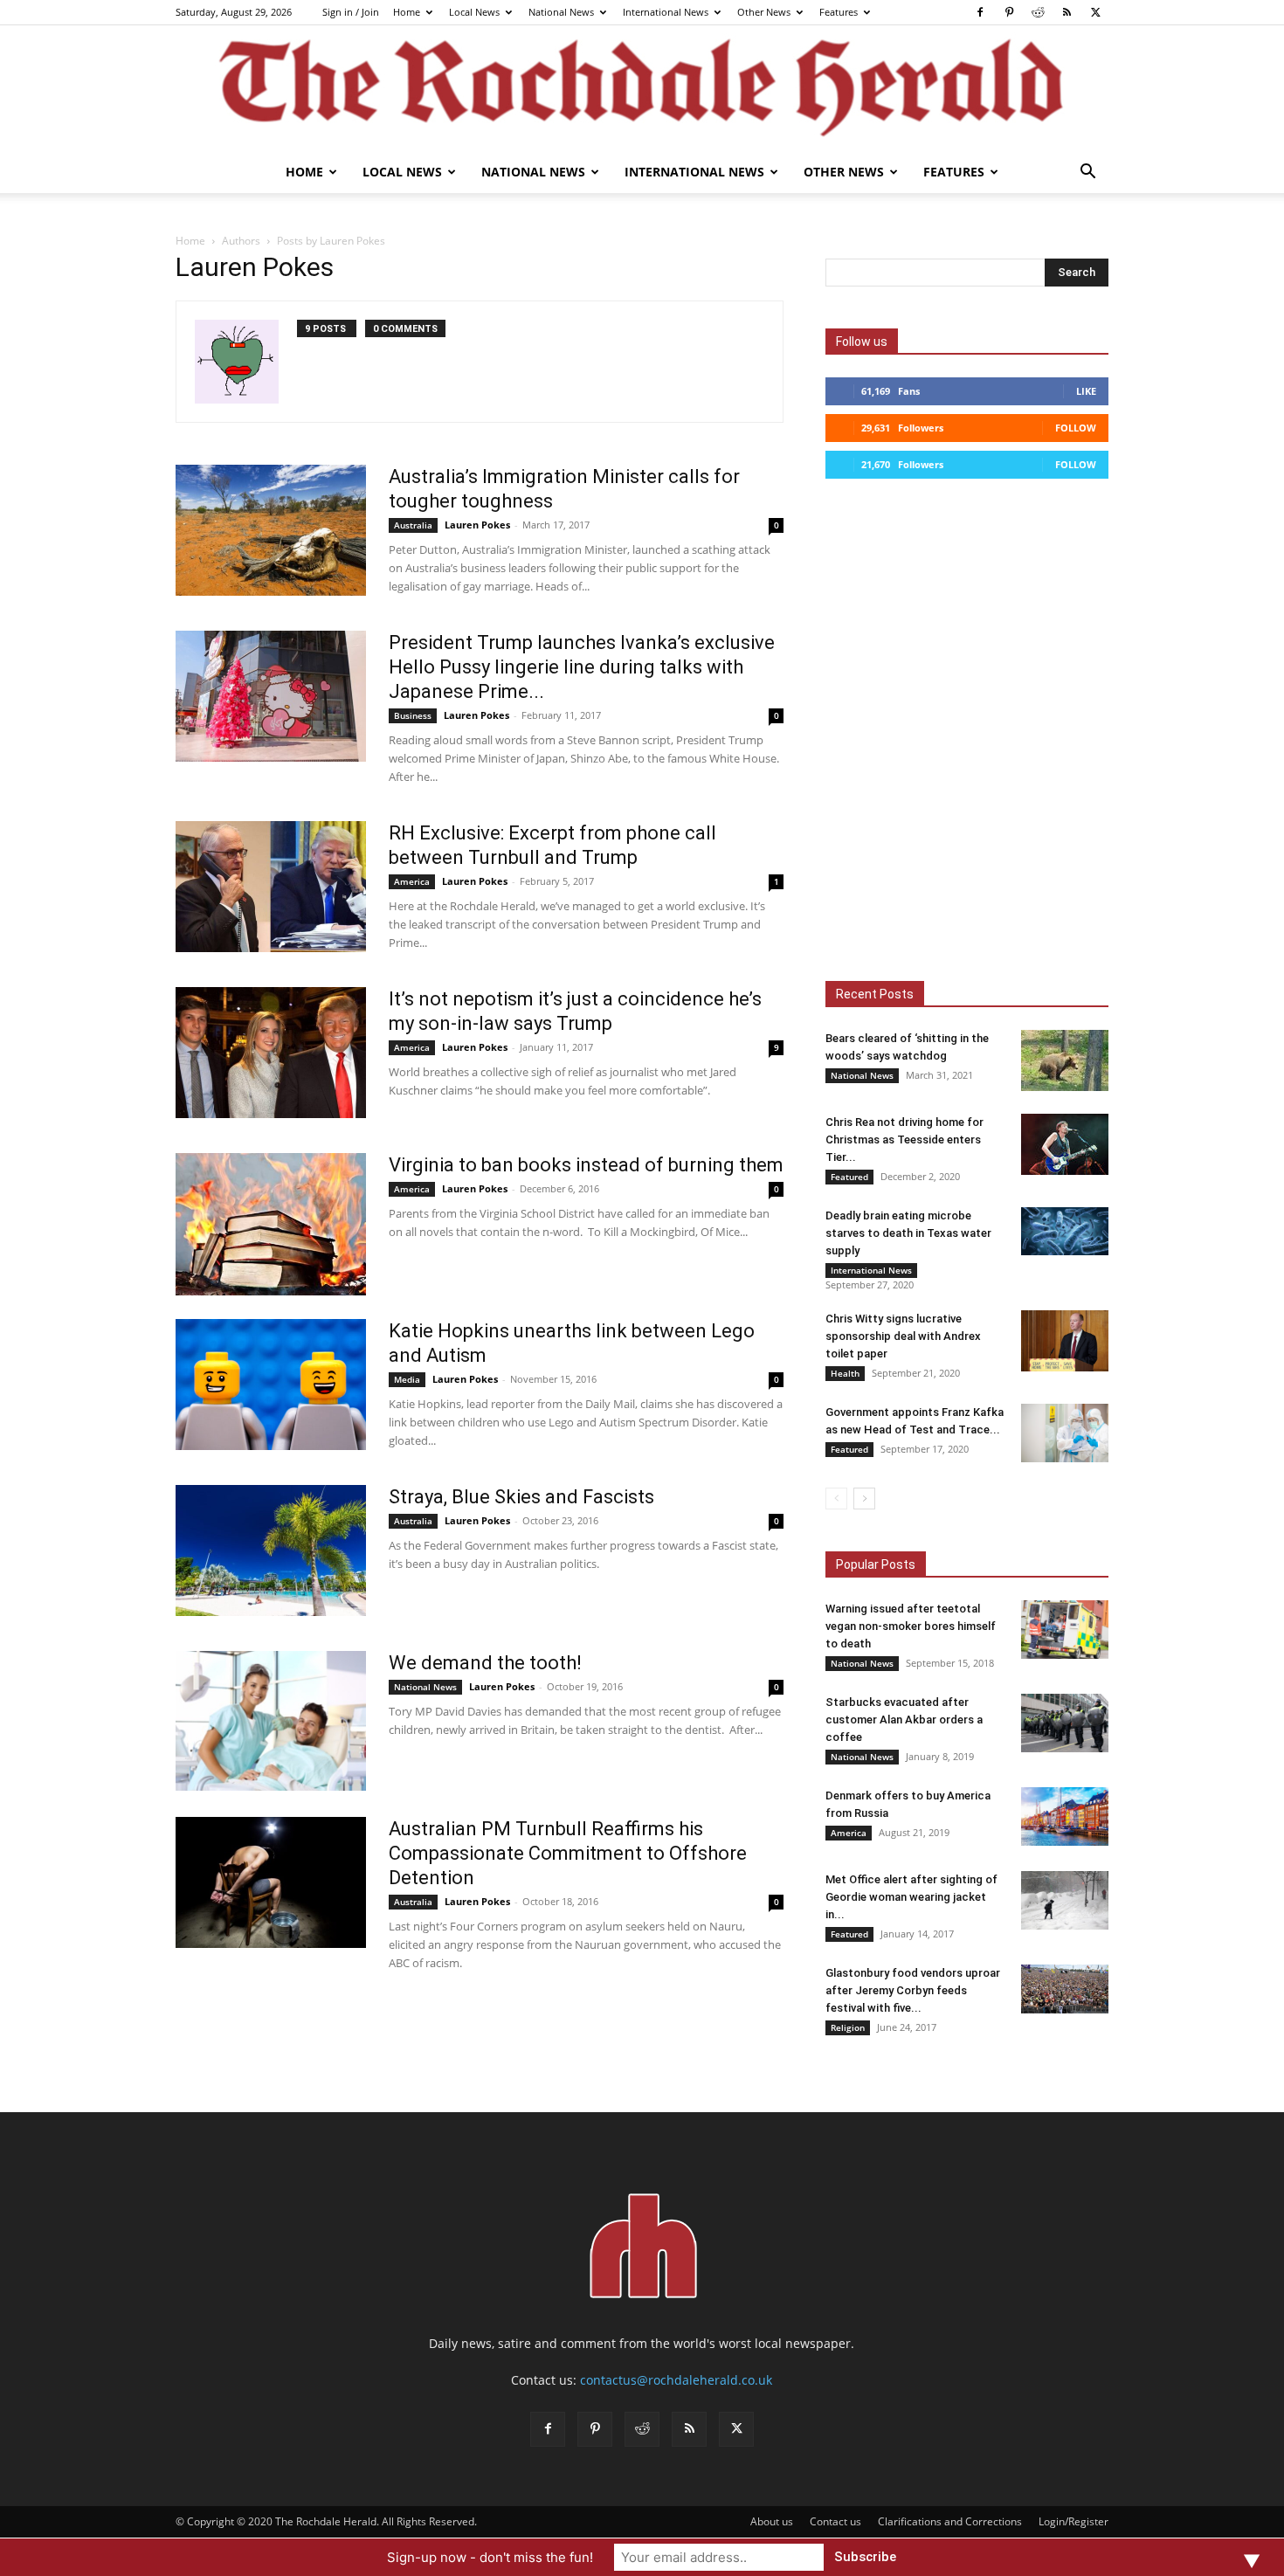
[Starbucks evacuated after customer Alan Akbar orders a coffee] (1065, 1723)
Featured (849, 1177)
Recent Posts (875, 994)
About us (772, 2521)
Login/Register (1073, 2521)
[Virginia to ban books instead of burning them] (271, 1224)
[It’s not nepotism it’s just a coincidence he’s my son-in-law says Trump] (271, 1053)
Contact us (835, 2521)
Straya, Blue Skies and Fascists (521, 1497)
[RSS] (1067, 12)
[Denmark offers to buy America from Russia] (1065, 1816)
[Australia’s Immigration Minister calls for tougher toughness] (271, 530)
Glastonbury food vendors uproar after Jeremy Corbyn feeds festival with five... (913, 1990)
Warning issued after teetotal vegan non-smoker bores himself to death (911, 1626)
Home (407, 12)
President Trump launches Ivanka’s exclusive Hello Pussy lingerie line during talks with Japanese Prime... (582, 667)
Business (413, 715)
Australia (413, 525)
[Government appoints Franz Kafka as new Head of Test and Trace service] (1065, 1433)
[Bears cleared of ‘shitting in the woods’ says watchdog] (1065, 1060)
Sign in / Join (351, 12)
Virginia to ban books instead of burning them (586, 1165)
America (412, 881)
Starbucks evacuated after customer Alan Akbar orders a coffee (904, 1720)
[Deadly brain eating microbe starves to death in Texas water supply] (1065, 1231)
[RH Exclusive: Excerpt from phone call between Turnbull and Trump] (271, 887)
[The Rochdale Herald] (642, 88)
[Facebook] (980, 12)
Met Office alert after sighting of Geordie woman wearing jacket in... (911, 1897)
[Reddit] (1038, 12)
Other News (764, 12)
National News (561, 12)
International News (666, 12)
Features (839, 12)
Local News (474, 12)
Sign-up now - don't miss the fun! (490, 2557)
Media (407, 1379)
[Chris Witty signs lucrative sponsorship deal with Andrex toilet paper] (1065, 1341)
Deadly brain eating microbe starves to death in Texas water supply (908, 1233)
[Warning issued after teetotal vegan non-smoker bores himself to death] (1065, 1630)
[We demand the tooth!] (271, 1721)
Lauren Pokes (477, 525)
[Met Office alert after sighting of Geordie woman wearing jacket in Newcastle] (1065, 1900)
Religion (848, 2027)
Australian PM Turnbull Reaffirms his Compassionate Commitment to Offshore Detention (568, 1853)
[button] (1087, 173)
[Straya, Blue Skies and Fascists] (271, 1550)
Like (1086, 391)
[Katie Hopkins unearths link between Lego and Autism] (271, 1385)
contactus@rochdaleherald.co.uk (676, 2380)
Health (845, 1373)
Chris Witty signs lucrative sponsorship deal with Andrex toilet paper (903, 1336)
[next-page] (864, 1499)
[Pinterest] (1009, 12)
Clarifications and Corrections (950, 2521)
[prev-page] (836, 1499)
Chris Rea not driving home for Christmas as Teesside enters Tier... (904, 1140)
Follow (1076, 428)
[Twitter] (1095, 12)
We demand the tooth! (485, 1663)
